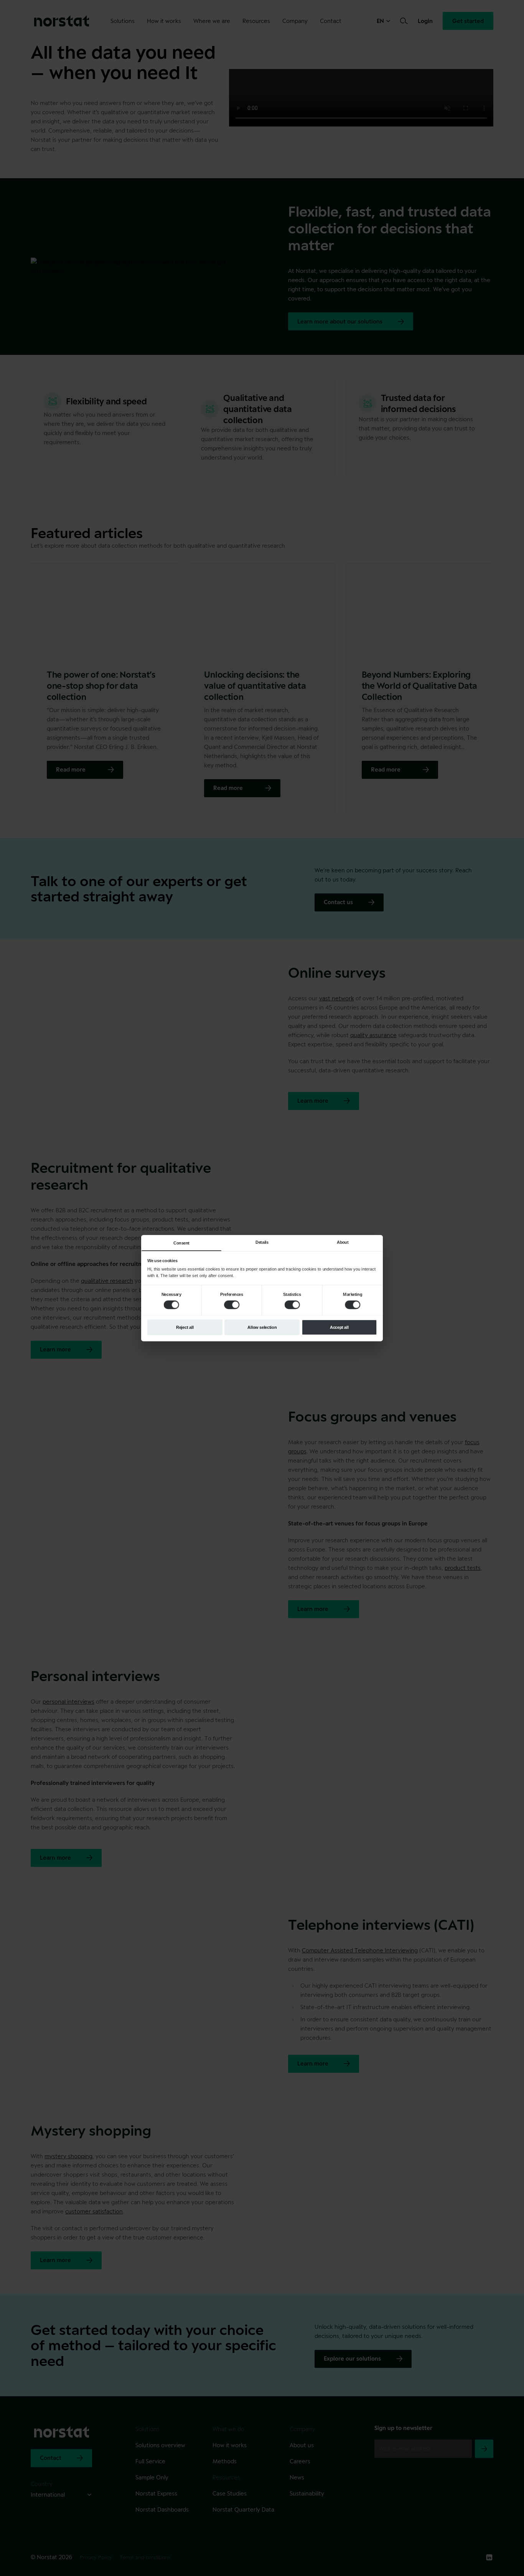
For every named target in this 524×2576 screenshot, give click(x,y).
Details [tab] (262, 1242)
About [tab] (343, 1242)
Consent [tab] (181, 1243)
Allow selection (262, 1327)
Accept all (339, 1327)
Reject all (185, 1327)
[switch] (232, 1305)
